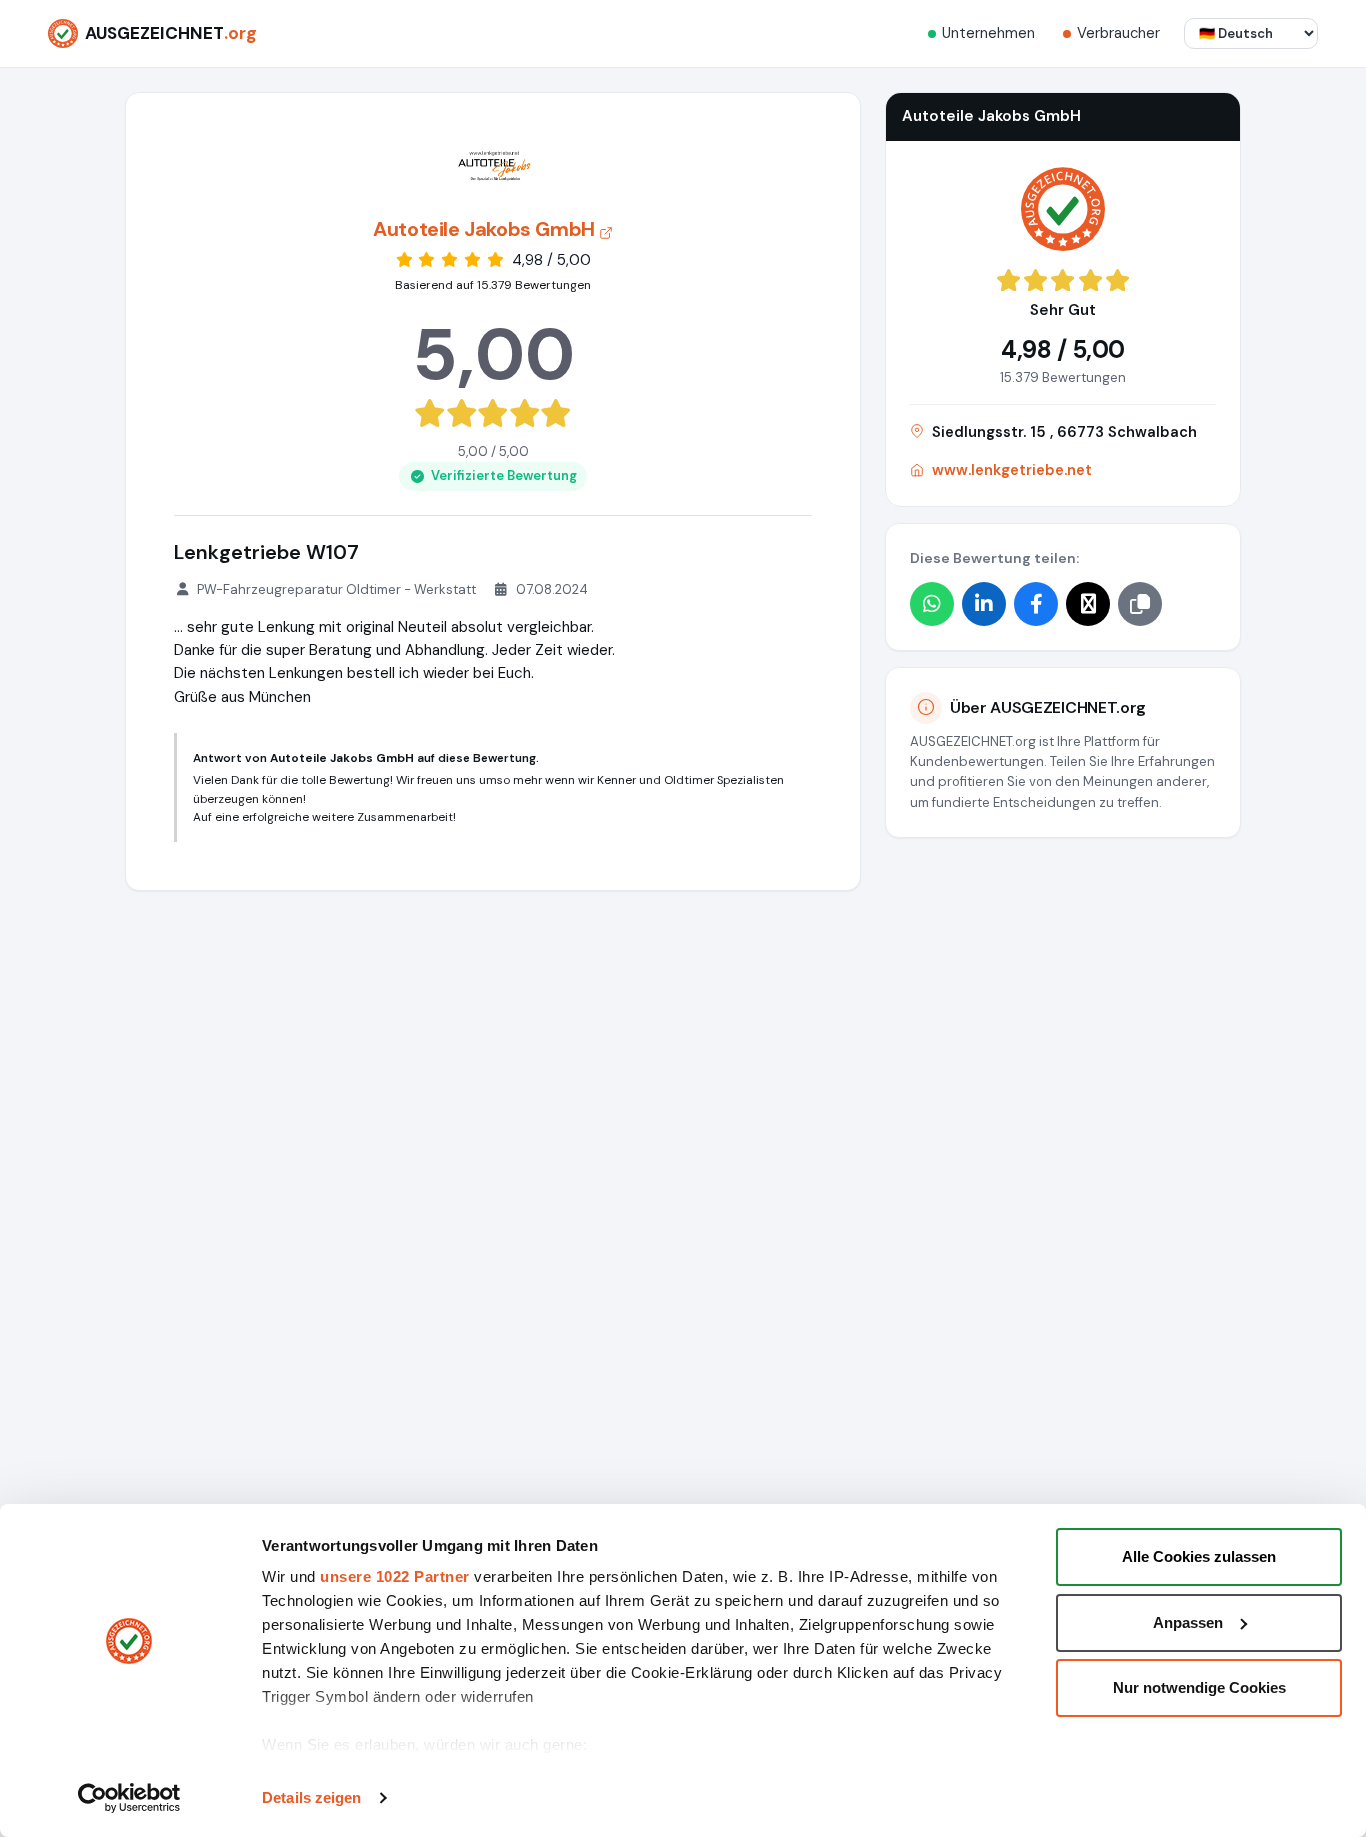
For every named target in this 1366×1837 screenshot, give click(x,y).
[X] (1088, 603)
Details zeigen (311, 1797)
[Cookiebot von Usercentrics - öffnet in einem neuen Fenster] (129, 1798)
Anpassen (1188, 1622)
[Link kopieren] (1140, 603)
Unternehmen (988, 33)
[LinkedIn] (984, 603)
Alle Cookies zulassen (1199, 1556)
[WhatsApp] (932, 603)
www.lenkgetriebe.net (1012, 470)
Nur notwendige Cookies (1199, 1687)
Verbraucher (1118, 33)
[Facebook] (1036, 603)
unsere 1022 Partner (395, 1576)
